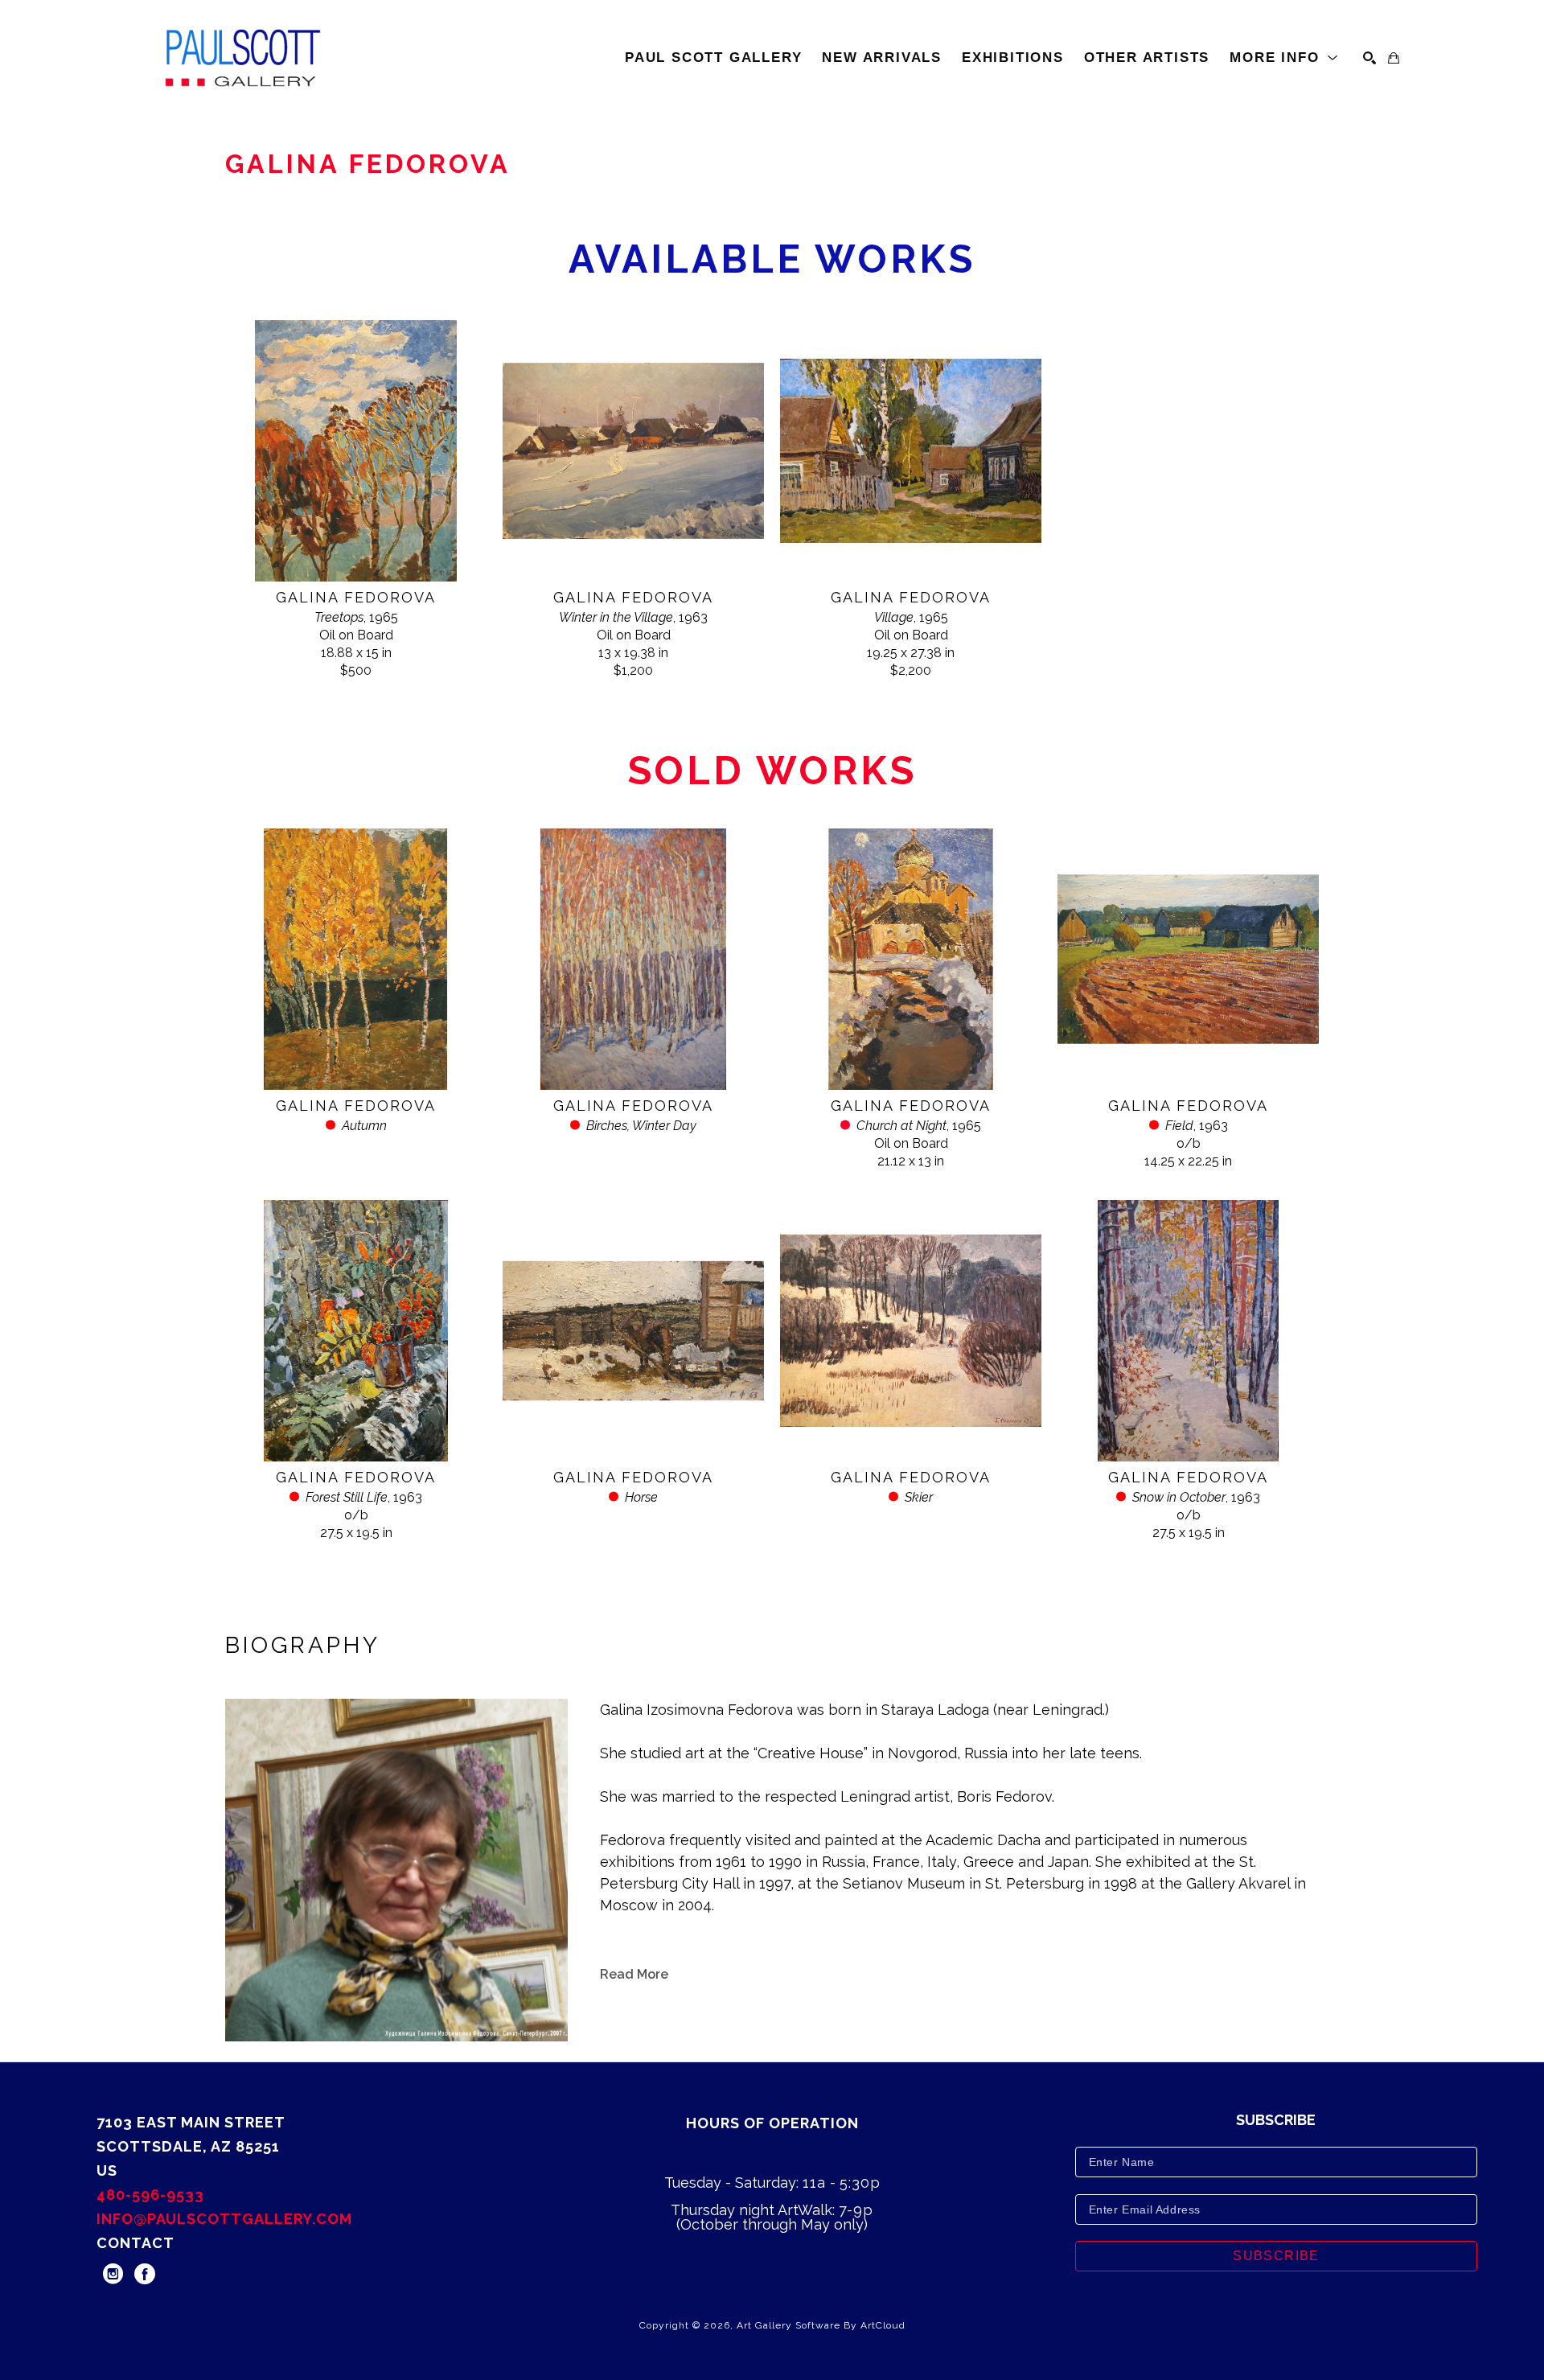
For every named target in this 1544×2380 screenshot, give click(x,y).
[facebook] (145, 2274)
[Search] (1369, 58)
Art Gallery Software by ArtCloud (821, 2325)
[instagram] (113, 2274)
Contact (136, 2243)
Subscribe (1276, 2256)
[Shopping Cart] (1394, 58)
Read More (634, 1974)
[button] (1284, 58)
